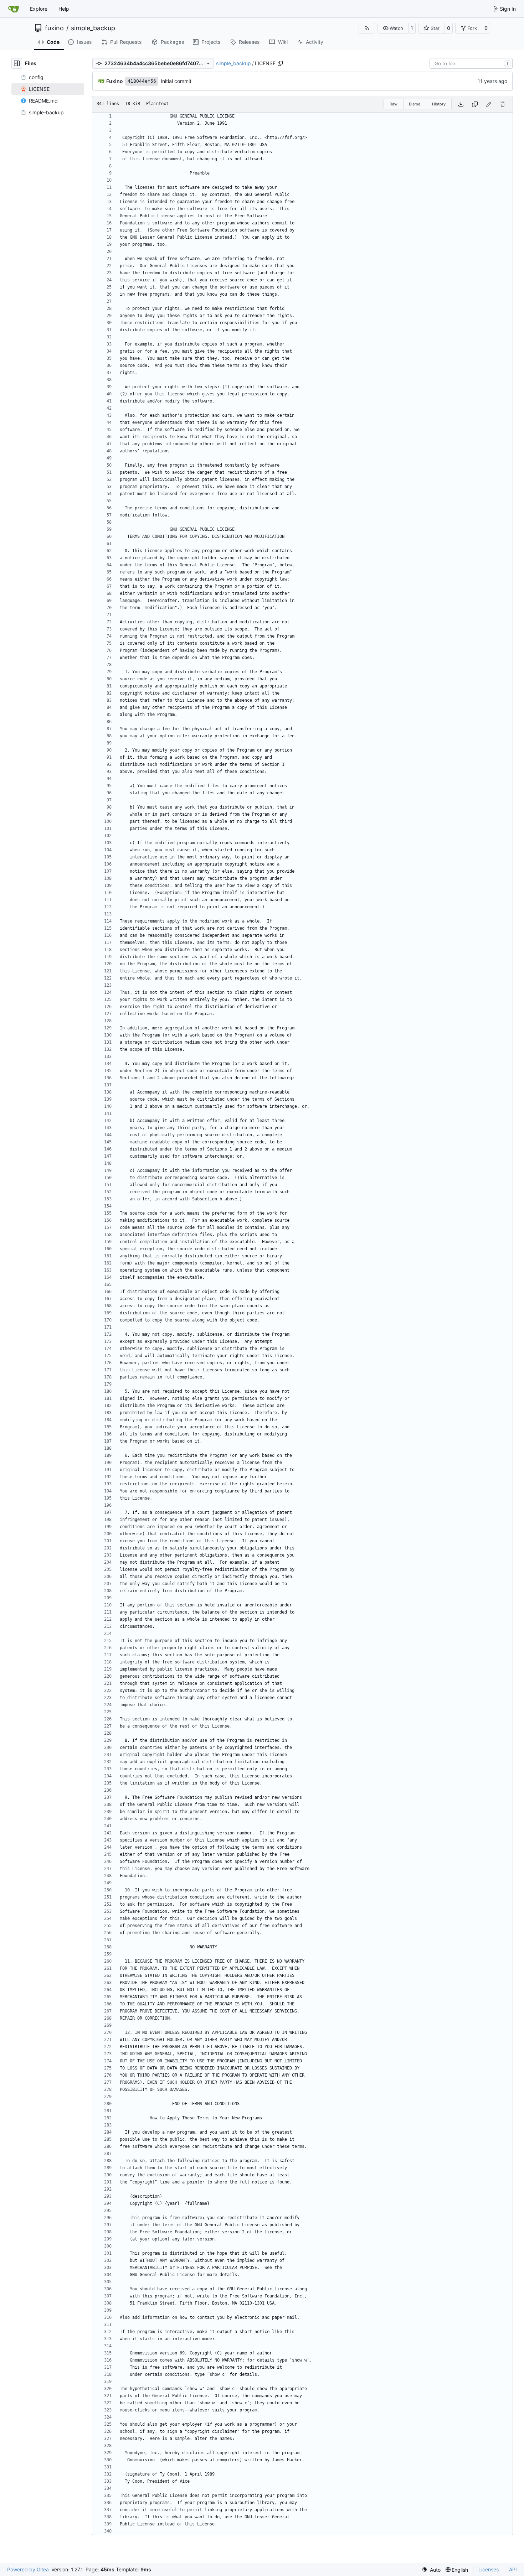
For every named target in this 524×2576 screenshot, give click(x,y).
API (513, 2569)
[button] (393, 28)
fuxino (54, 28)
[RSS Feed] (367, 28)
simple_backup (93, 28)
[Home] (14, 9)
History (439, 104)
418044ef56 (142, 81)
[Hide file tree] (17, 63)
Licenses (489, 2569)
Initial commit (176, 81)
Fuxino (115, 81)
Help (64, 9)
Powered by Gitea (28, 2569)
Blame (415, 104)
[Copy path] (280, 63)
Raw (394, 104)
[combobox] (471, 63)
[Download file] (461, 104)
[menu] (431, 2570)
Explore (39, 9)
